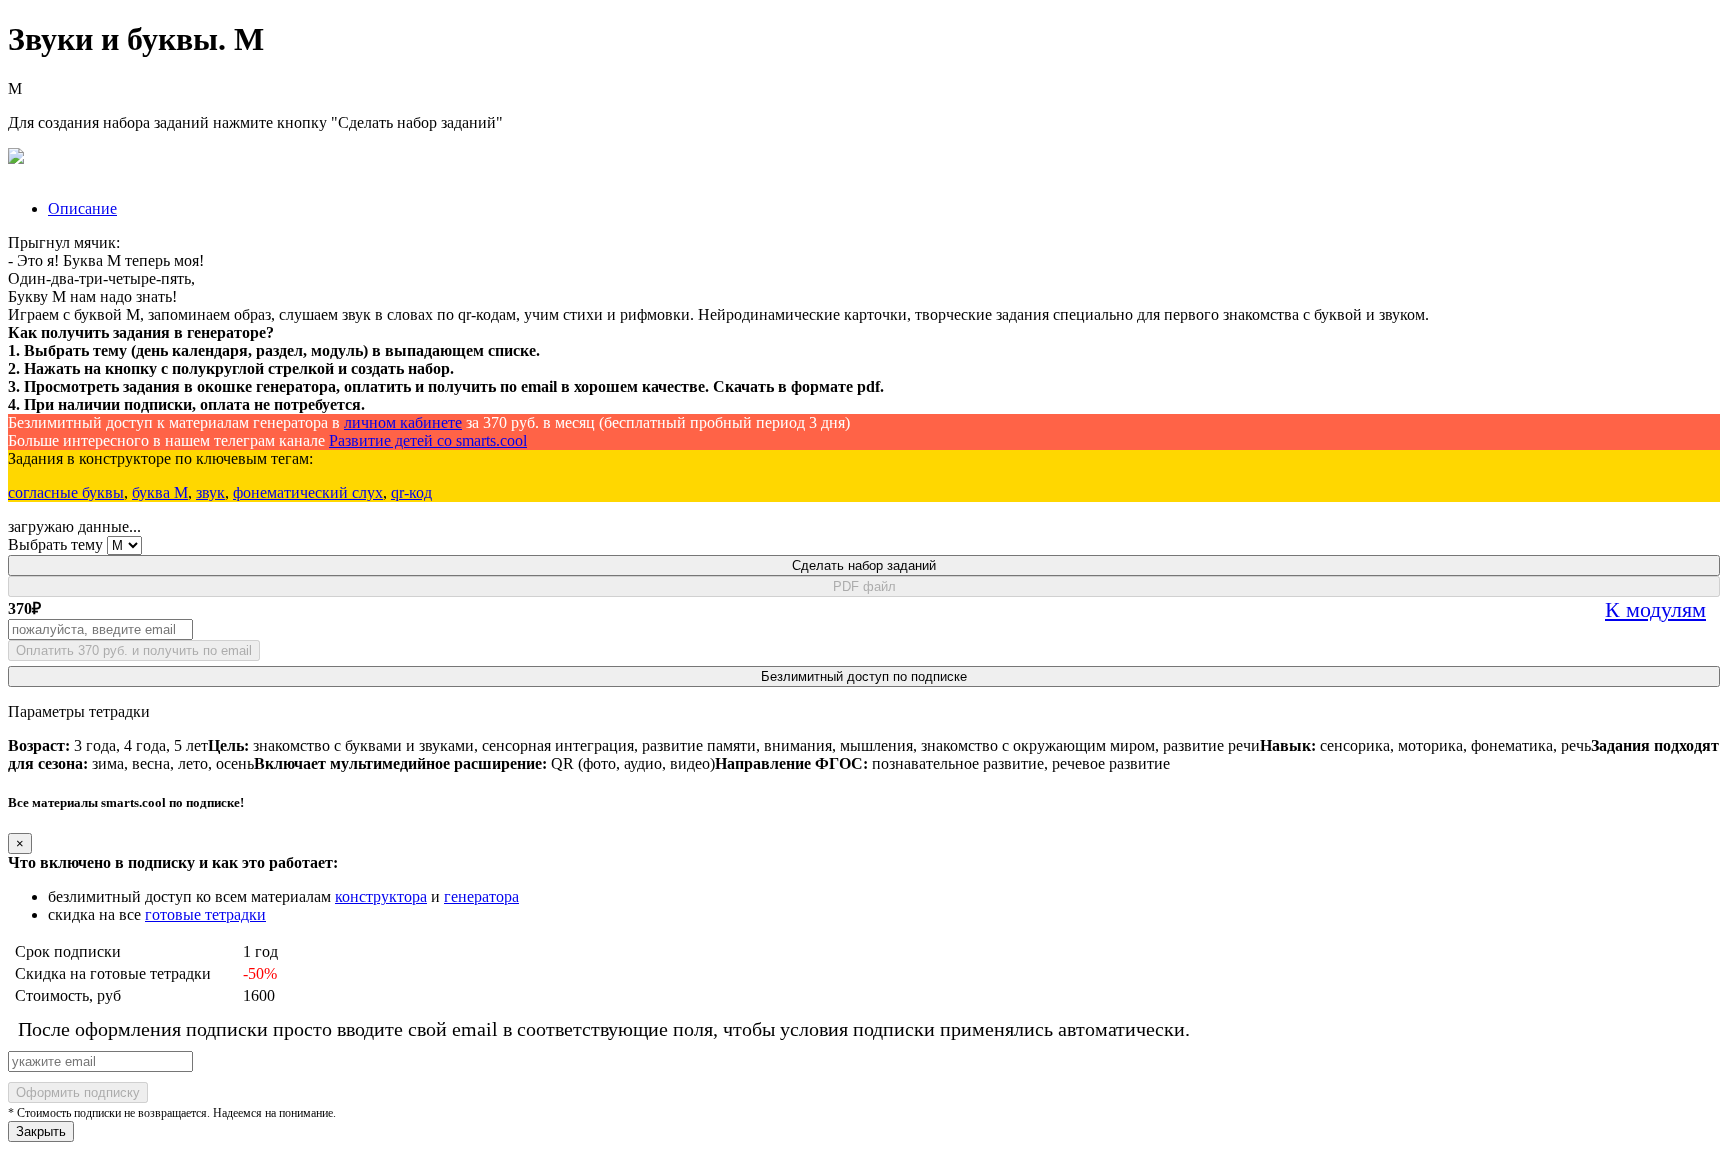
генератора (481, 896)
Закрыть (41, 1131)
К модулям (1655, 609)
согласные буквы (66, 492)
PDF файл (864, 586)
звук (210, 492)
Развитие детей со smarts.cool (428, 440)
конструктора (381, 896)
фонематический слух (308, 492)
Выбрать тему (55, 544)
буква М (160, 492)
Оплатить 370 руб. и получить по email (134, 650)
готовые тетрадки (205, 914)
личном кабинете (403, 422)
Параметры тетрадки (79, 711)
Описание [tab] (82, 208)
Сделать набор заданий (864, 565)
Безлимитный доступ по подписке (864, 676)
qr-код (411, 492)
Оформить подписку (78, 1092)
